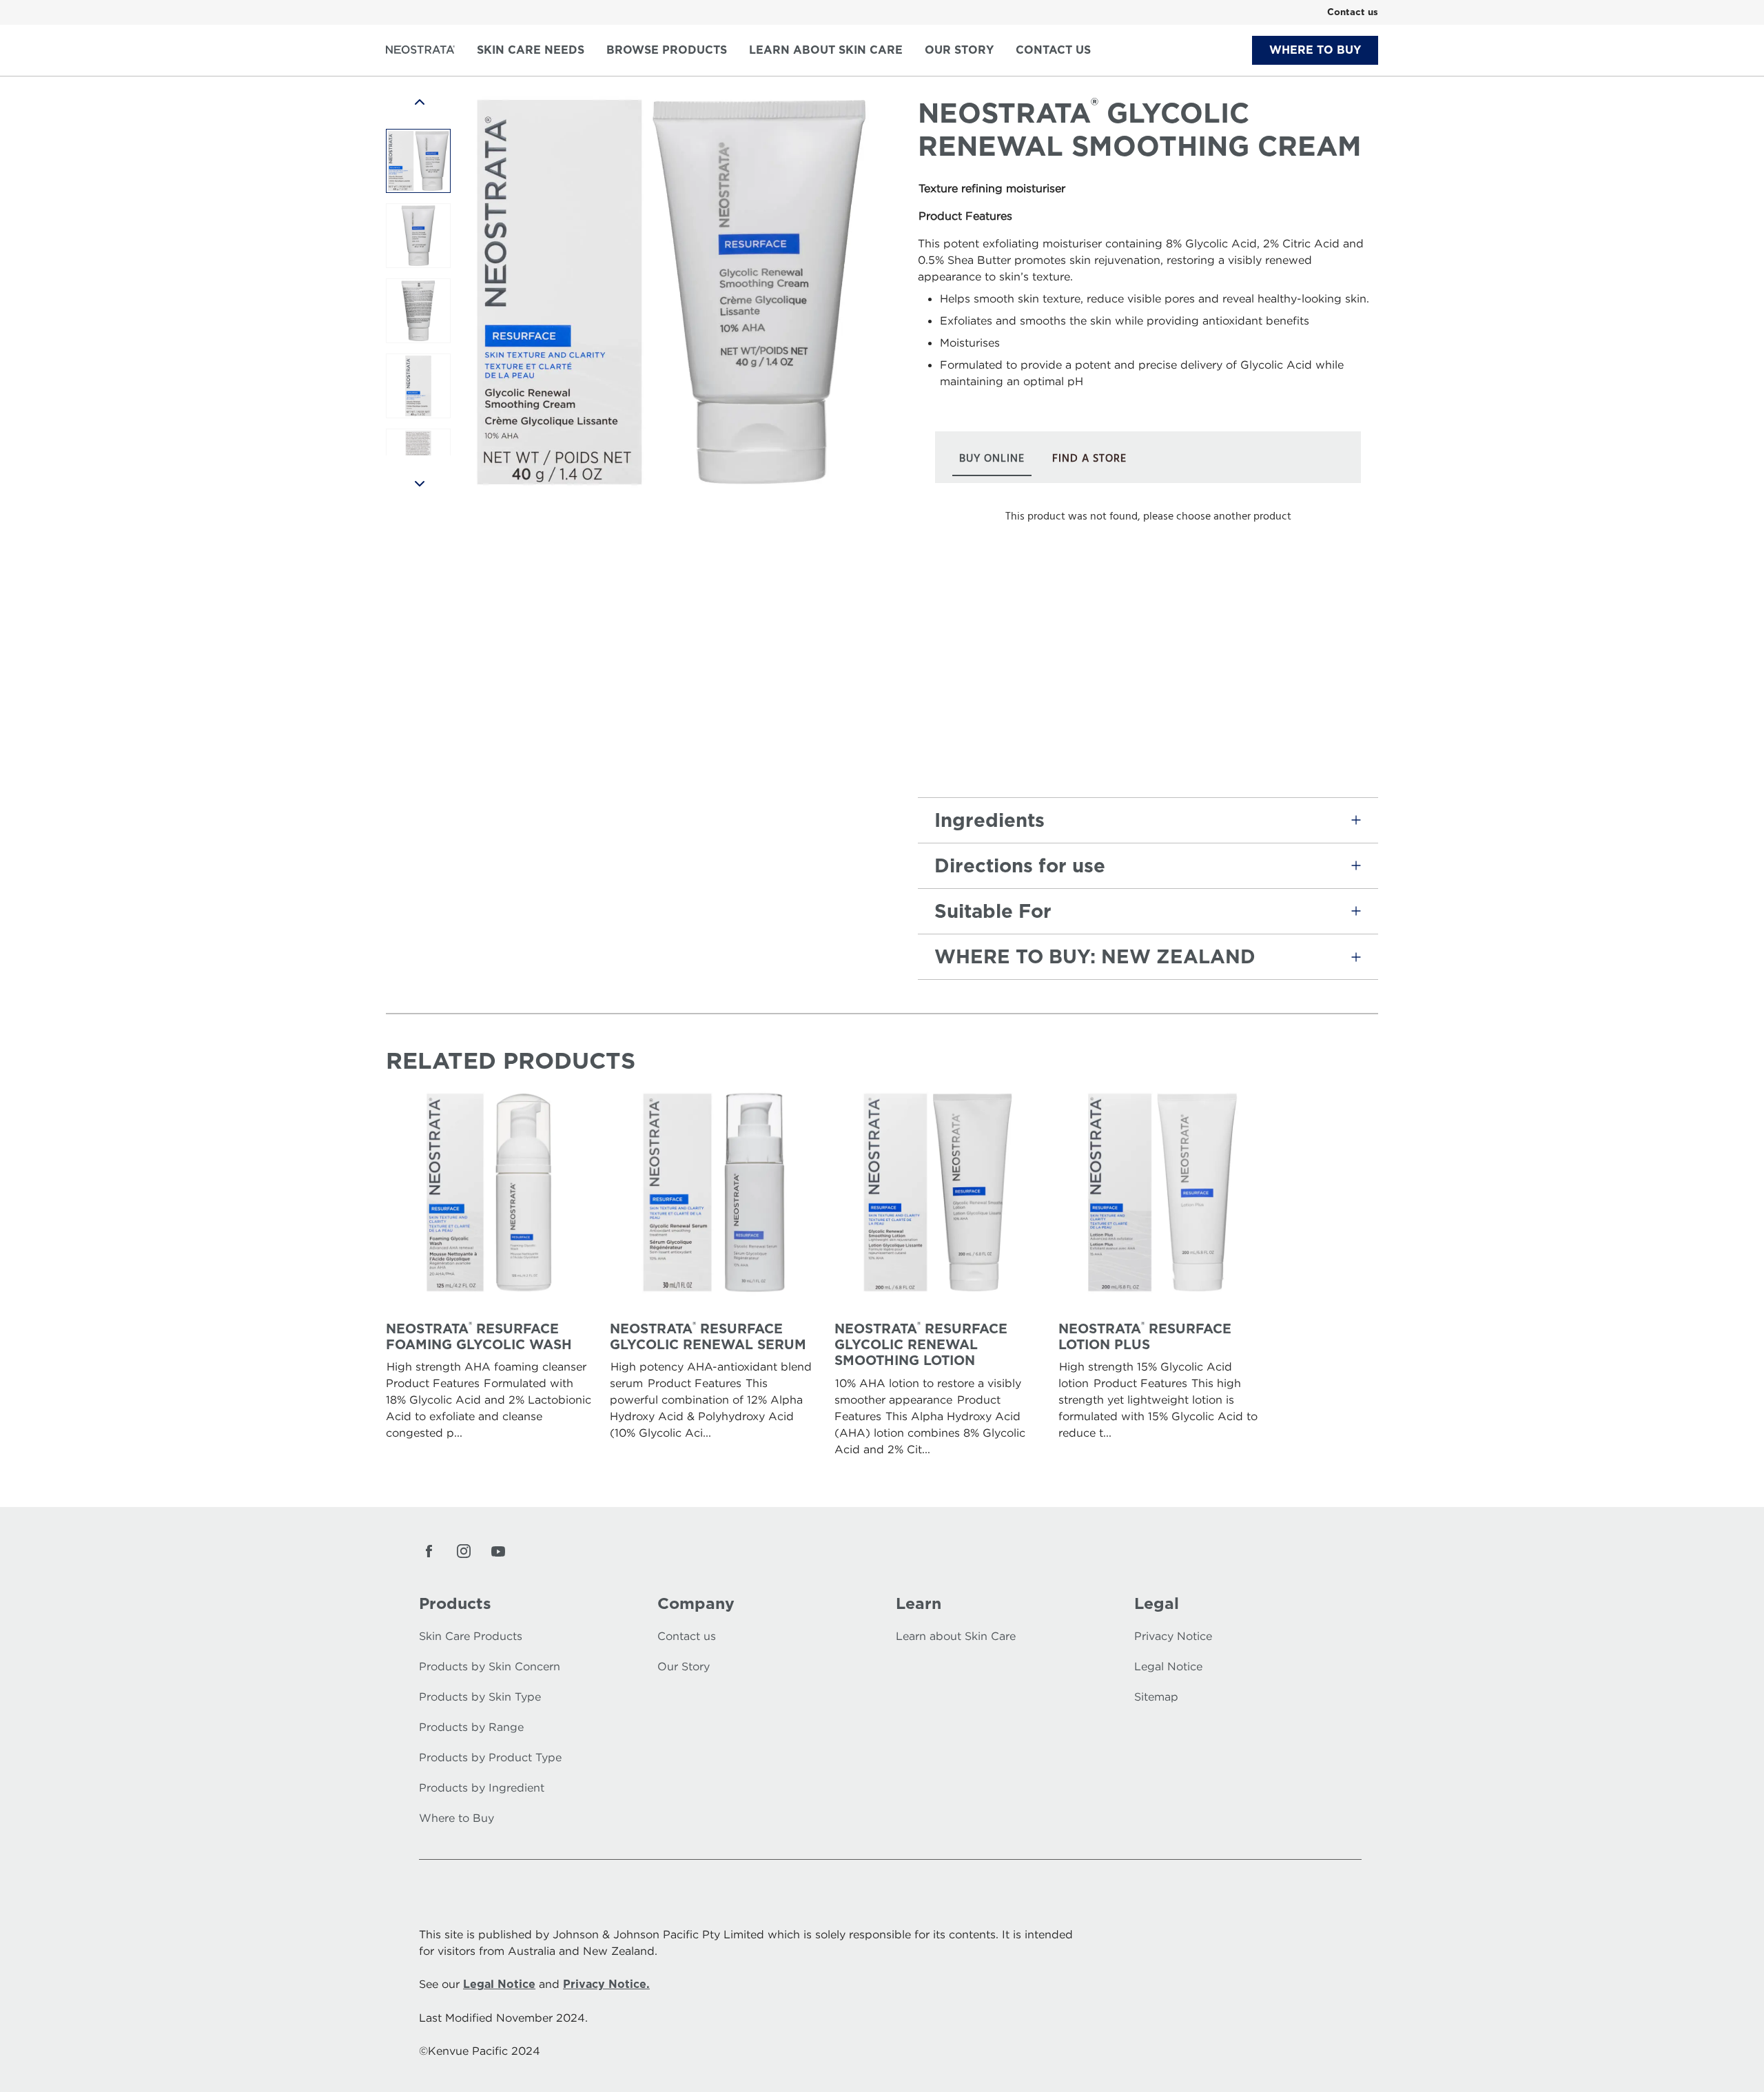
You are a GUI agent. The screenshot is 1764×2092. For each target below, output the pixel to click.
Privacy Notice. (606, 1984)
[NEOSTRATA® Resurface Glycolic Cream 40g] (418, 161)
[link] (1353, 12)
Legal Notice (499, 1984)
